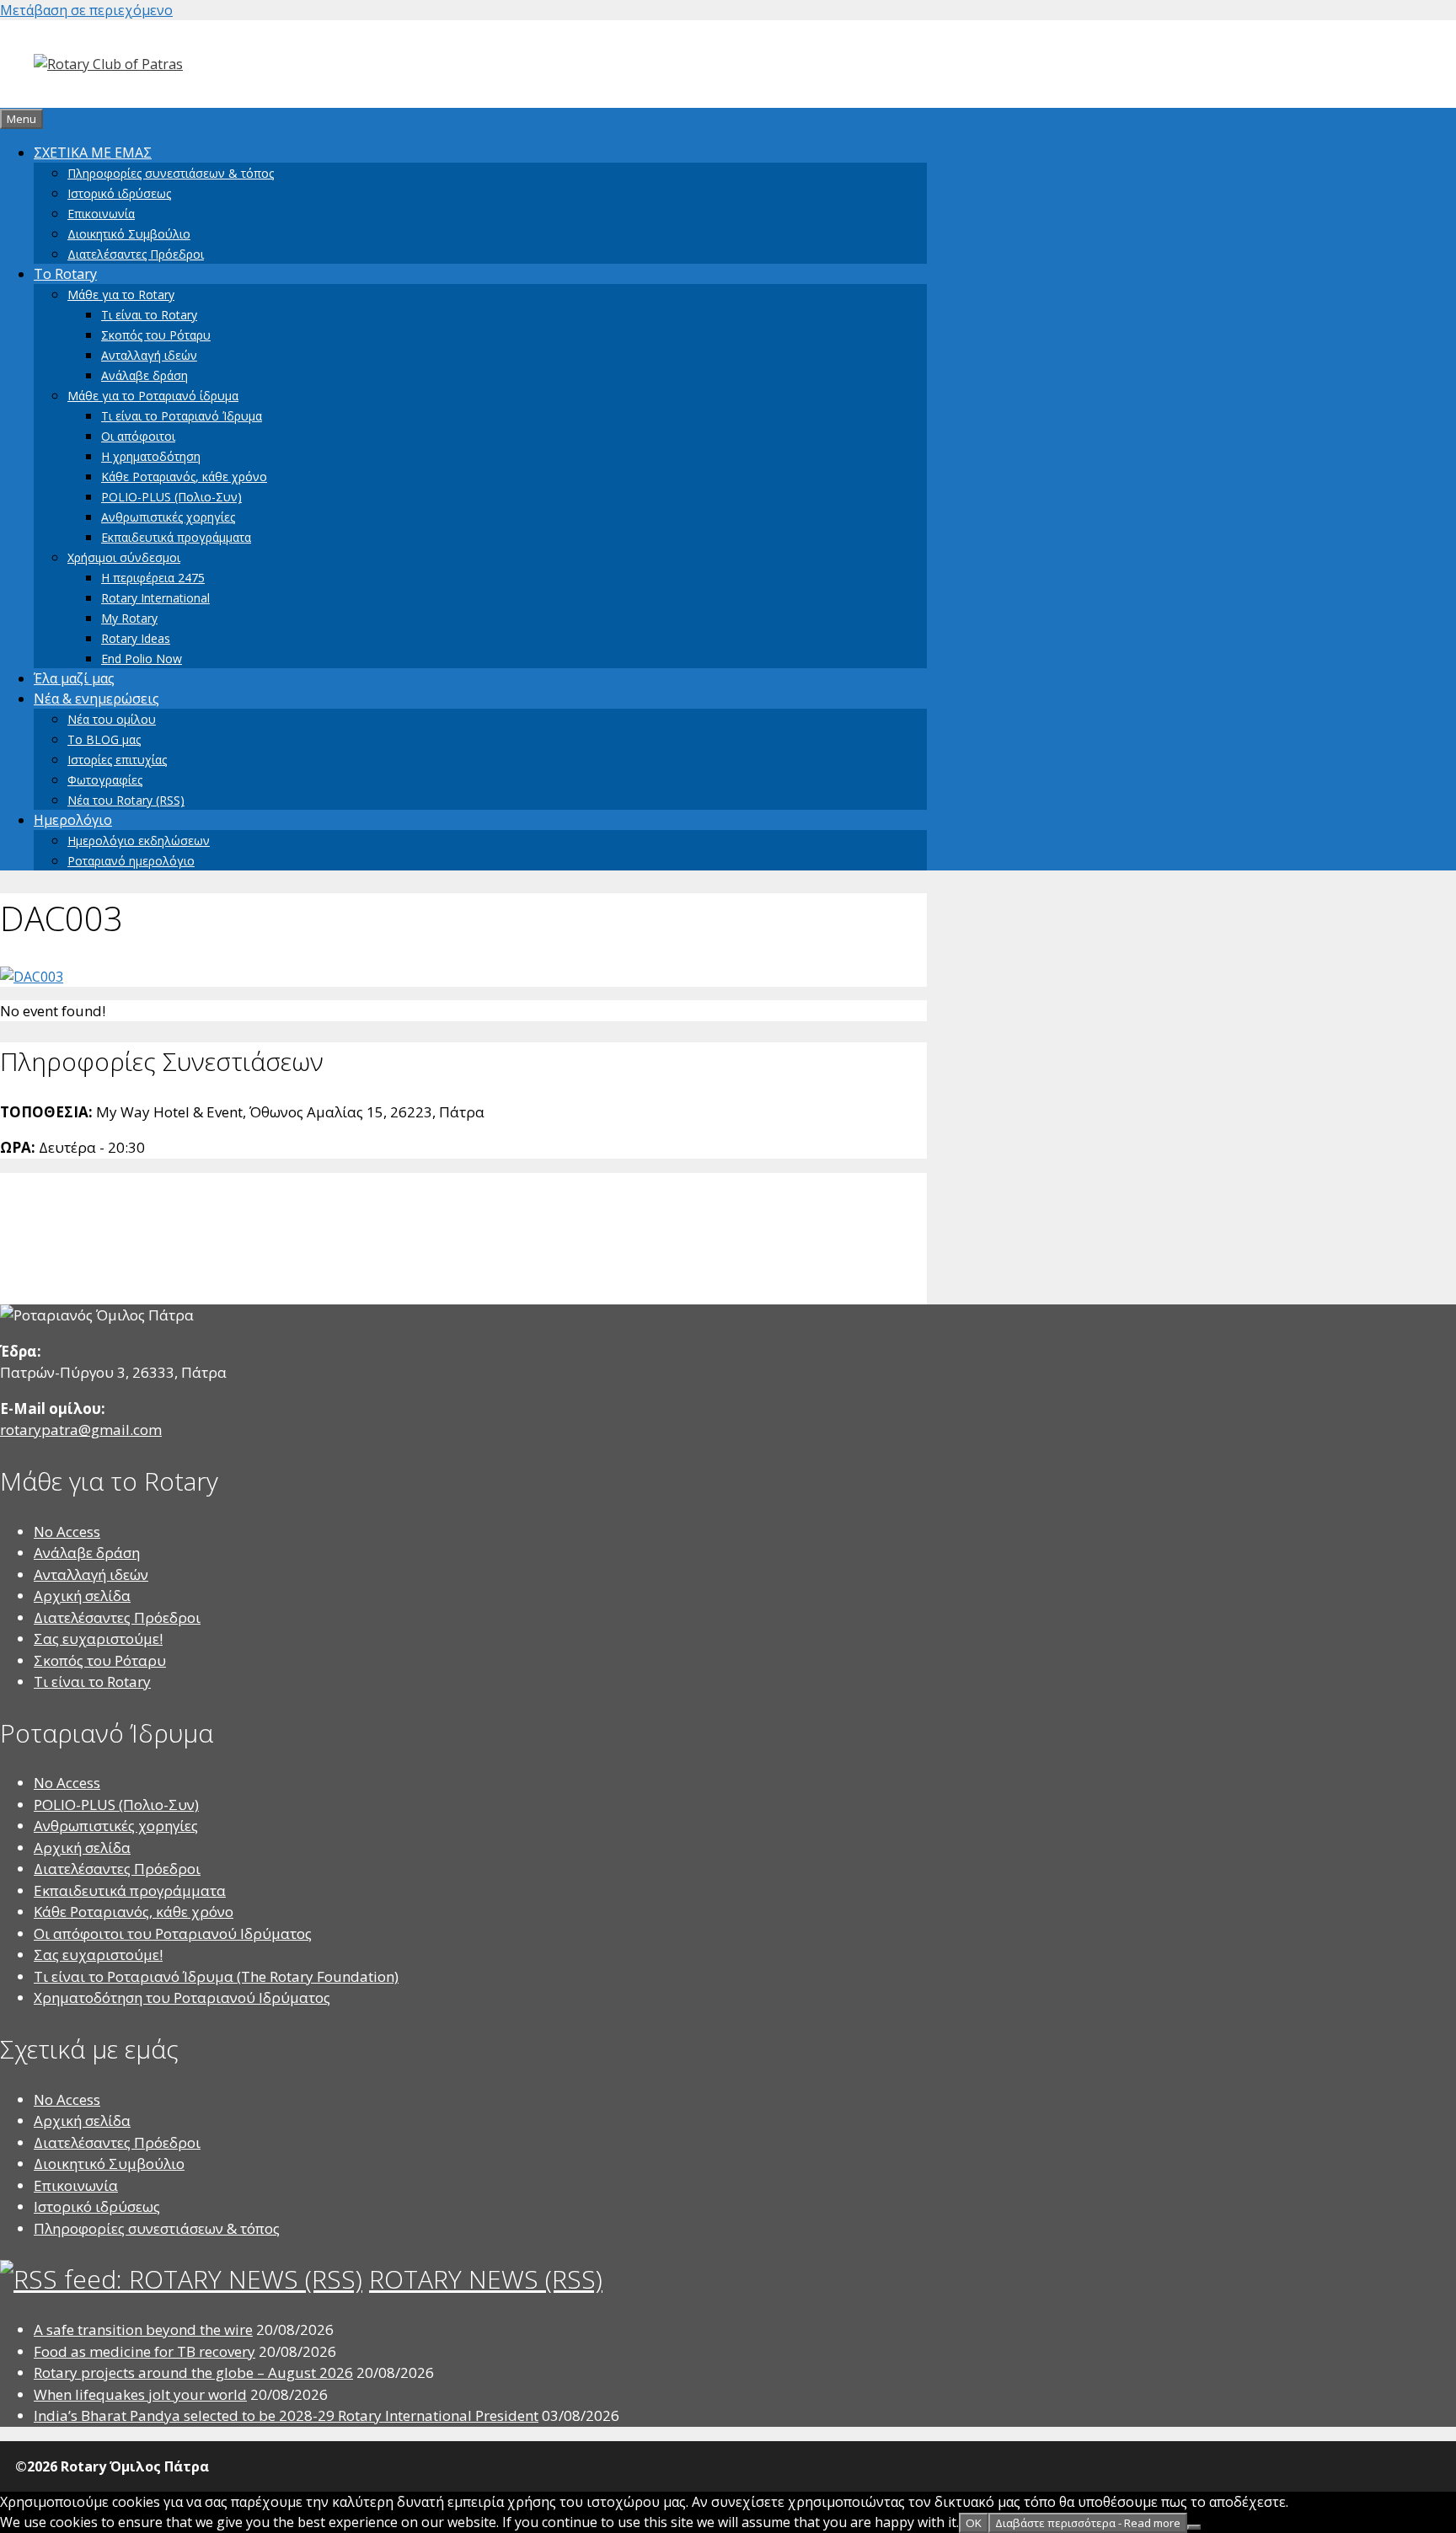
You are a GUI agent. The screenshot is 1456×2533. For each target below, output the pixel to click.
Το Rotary (65, 274)
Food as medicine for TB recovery (145, 2351)
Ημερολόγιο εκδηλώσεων (139, 841)
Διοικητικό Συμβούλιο (129, 234)
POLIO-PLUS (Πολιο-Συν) (171, 497)
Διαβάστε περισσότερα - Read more (1088, 2523)
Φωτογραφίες (105, 780)
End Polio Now (142, 659)
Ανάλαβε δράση (145, 375)
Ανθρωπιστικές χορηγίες (168, 517)
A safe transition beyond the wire (143, 2330)
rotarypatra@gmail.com (81, 1430)
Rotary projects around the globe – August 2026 (193, 2372)
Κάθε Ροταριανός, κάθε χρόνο (184, 477)
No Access (67, 1532)
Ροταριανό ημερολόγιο (131, 861)
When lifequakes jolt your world (140, 2394)
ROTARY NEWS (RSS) (486, 2279)
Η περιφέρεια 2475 (153, 578)
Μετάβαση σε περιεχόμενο (86, 10)
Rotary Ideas (136, 638)
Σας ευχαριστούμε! (98, 1639)
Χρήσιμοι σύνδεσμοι (124, 557)
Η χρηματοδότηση (151, 456)
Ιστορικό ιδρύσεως (119, 193)
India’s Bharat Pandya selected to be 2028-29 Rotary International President (286, 2415)
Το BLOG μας (104, 739)
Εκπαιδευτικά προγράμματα (176, 537)
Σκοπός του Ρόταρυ (156, 335)
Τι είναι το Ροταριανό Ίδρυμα (182, 416)
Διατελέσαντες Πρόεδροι (136, 254)
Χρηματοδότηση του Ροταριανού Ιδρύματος (182, 1997)
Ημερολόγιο (73, 820)
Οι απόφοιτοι (138, 436)
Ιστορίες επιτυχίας (117, 760)
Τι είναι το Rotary (149, 315)
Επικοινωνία (101, 214)
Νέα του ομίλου (112, 719)
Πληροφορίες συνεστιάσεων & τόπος (171, 173)
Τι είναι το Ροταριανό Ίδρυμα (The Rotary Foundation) (216, 1976)
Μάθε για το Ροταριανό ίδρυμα (153, 396)
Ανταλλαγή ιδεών (149, 355)
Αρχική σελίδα (82, 1596)
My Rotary (129, 618)
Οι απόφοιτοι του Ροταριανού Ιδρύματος (173, 1933)
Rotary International (155, 598)
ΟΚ (974, 2523)
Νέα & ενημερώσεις (96, 699)
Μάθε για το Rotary (121, 295)
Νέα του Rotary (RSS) (126, 800)
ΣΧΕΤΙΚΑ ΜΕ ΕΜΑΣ (93, 153)
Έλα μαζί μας (74, 678)
